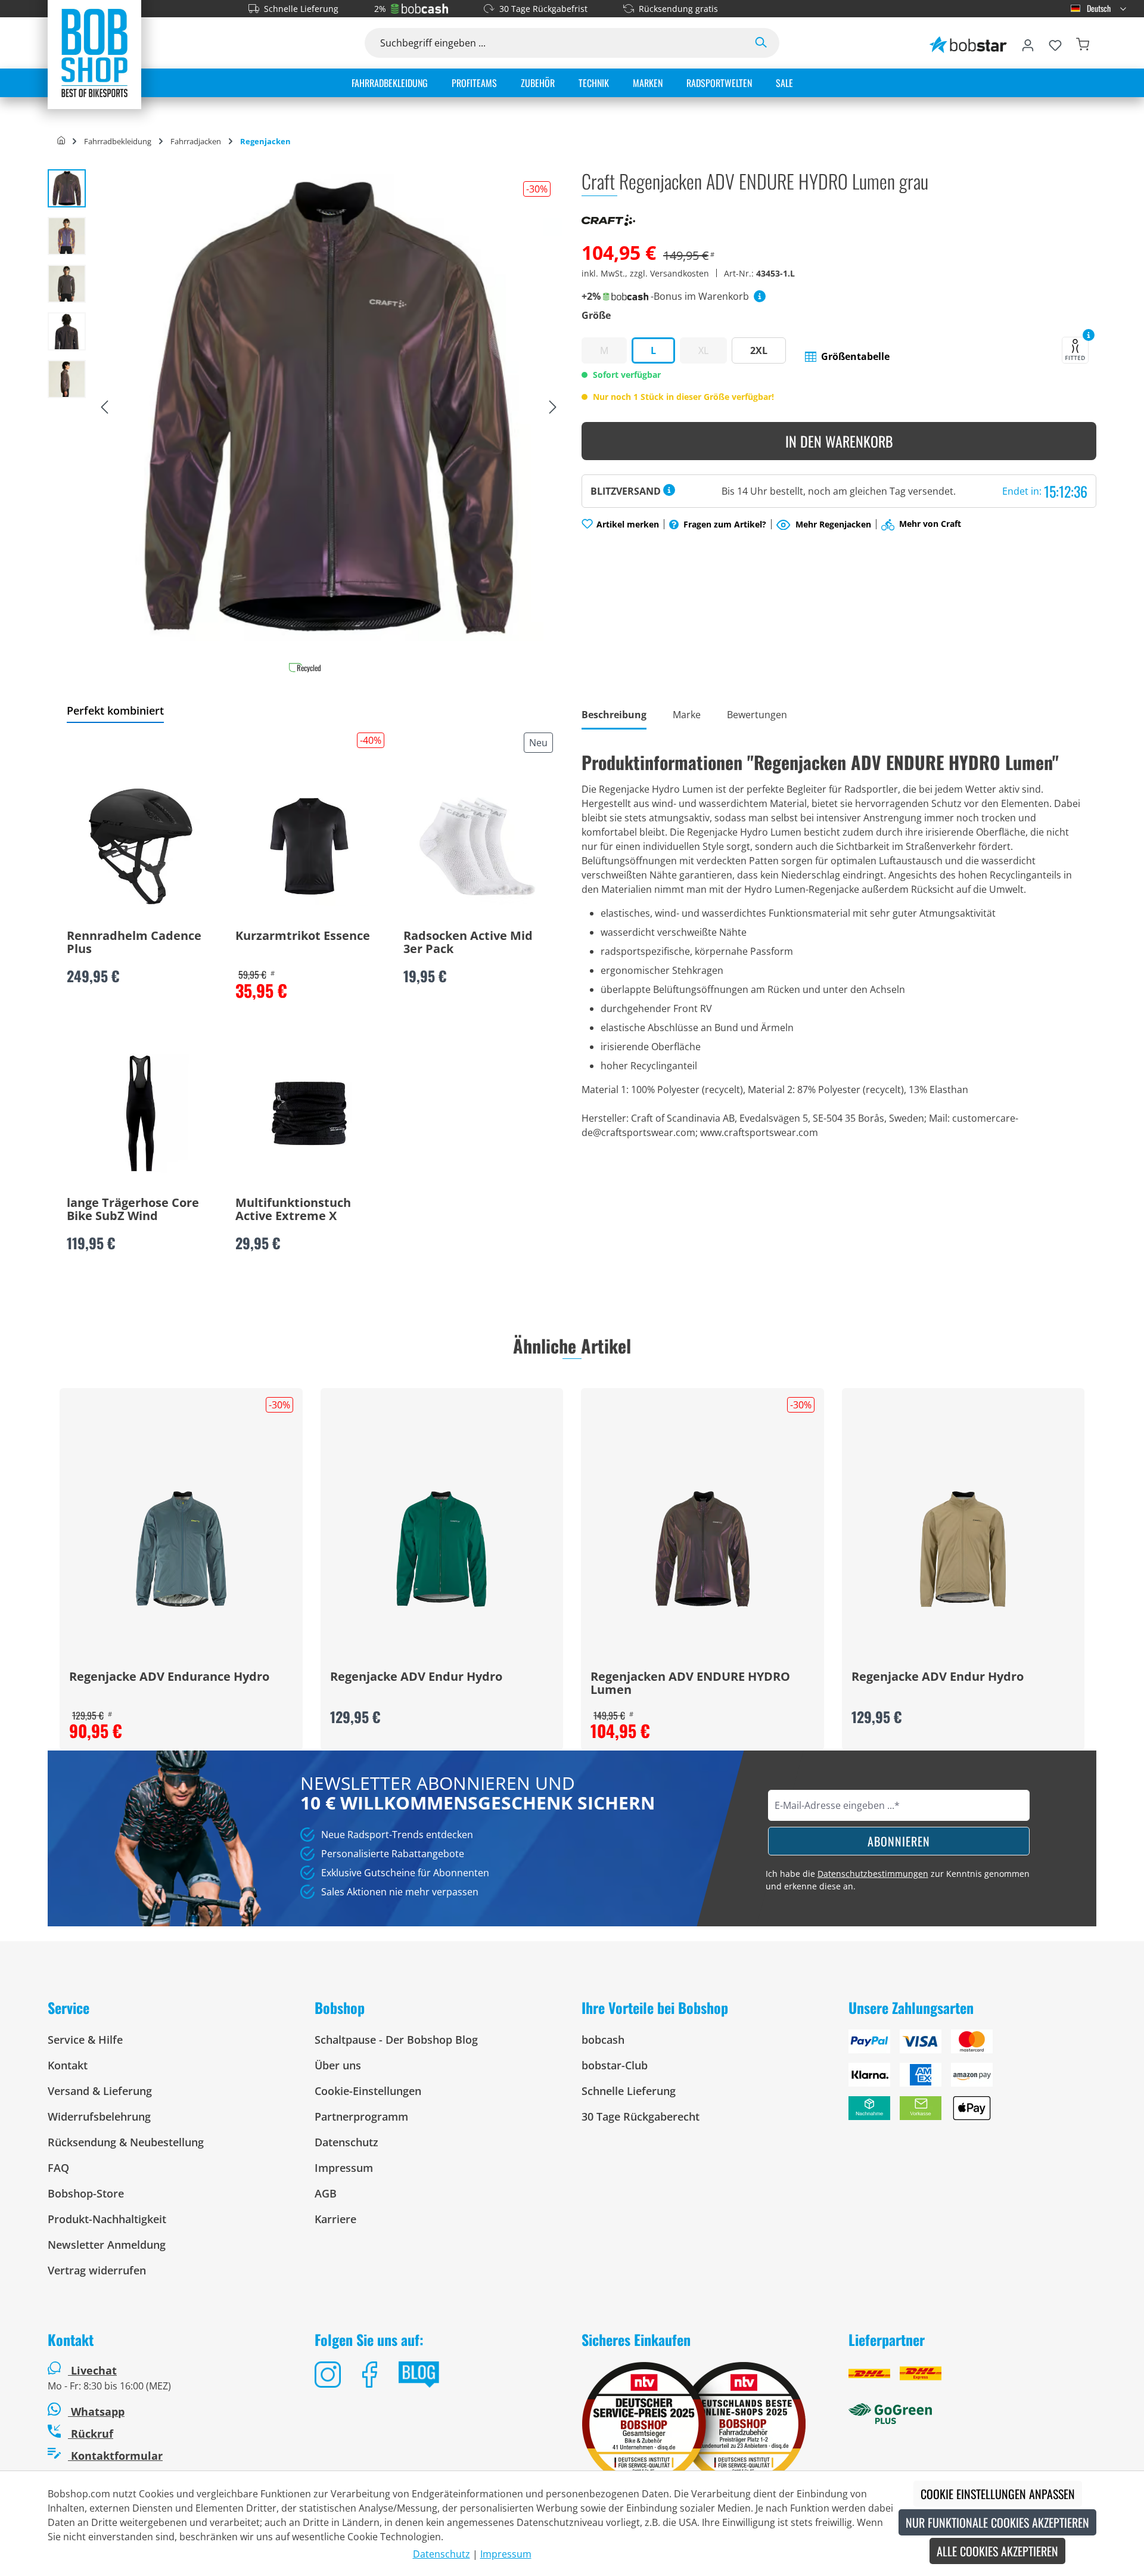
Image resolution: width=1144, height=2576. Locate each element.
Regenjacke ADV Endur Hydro (416, 1677)
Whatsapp (96, 2411)
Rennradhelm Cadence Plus (134, 943)
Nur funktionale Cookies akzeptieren (997, 2522)
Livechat (94, 2370)
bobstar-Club (615, 2065)
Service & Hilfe (85, 2040)
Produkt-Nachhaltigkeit (107, 2219)
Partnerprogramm (361, 2116)
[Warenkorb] (1083, 43)
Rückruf (91, 2434)
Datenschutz (346, 2142)
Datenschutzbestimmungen (873, 1874)
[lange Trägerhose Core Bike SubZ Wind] (141, 1113)
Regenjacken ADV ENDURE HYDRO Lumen (690, 1684)
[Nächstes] (553, 408)
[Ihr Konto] (1028, 43)
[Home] (61, 141)
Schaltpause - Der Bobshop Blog (396, 2040)
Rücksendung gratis (678, 9)
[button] (847, 356)
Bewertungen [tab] (757, 715)
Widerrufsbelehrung (99, 2116)
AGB (326, 2193)
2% (380, 9)
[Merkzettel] (1055, 43)
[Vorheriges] (104, 408)
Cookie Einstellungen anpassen (998, 2494)
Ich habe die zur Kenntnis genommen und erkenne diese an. (898, 1880)
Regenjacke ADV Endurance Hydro (169, 1677)
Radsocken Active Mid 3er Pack (468, 943)
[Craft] (608, 219)
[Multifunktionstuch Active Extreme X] (309, 1113)
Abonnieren (899, 1841)
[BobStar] (968, 43)
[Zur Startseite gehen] (94, 52)
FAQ (58, 2168)
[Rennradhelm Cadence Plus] (141, 846)
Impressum (344, 2168)
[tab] (614, 716)
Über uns (338, 2065)
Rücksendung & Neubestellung (126, 2142)
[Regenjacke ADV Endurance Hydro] (181, 1549)
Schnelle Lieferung (301, 9)
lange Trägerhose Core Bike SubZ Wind (133, 1210)
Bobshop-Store (86, 2193)
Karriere (335, 2219)
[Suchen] (761, 43)
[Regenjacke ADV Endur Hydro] (442, 1549)
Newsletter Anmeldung (107, 2245)
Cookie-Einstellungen (368, 2091)
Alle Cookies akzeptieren (997, 2551)
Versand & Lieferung (100, 2091)
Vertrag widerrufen (97, 2270)
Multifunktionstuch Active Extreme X (293, 1210)
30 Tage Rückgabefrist (543, 9)
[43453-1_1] (329, 407)
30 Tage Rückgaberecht (641, 2116)
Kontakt (68, 2065)
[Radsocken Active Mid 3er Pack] (477, 846)
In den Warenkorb (839, 441)
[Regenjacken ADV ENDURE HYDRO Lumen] (702, 1549)
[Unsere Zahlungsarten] (972, 2080)
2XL (759, 350)
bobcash (603, 2040)
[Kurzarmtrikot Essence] (309, 846)
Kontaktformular (115, 2456)
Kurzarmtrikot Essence (303, 936)
